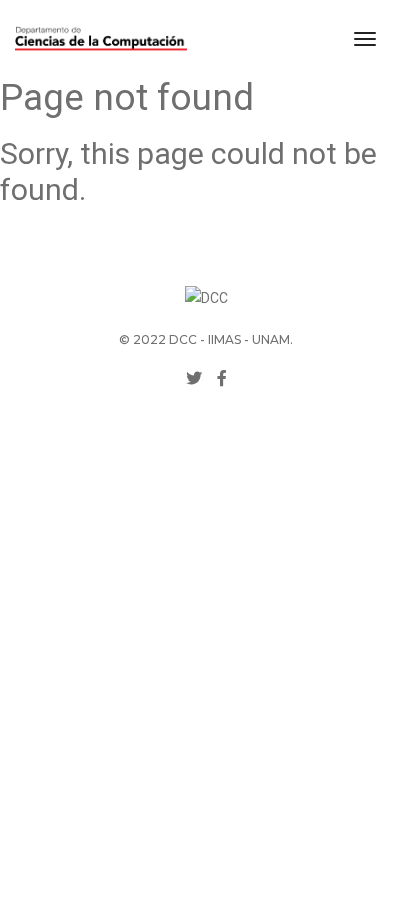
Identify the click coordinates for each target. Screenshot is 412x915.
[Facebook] (222, 378)
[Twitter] (194, 378)
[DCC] (101, 39)
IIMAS (224, 339)
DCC (183, 339)
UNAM (271, 339)
